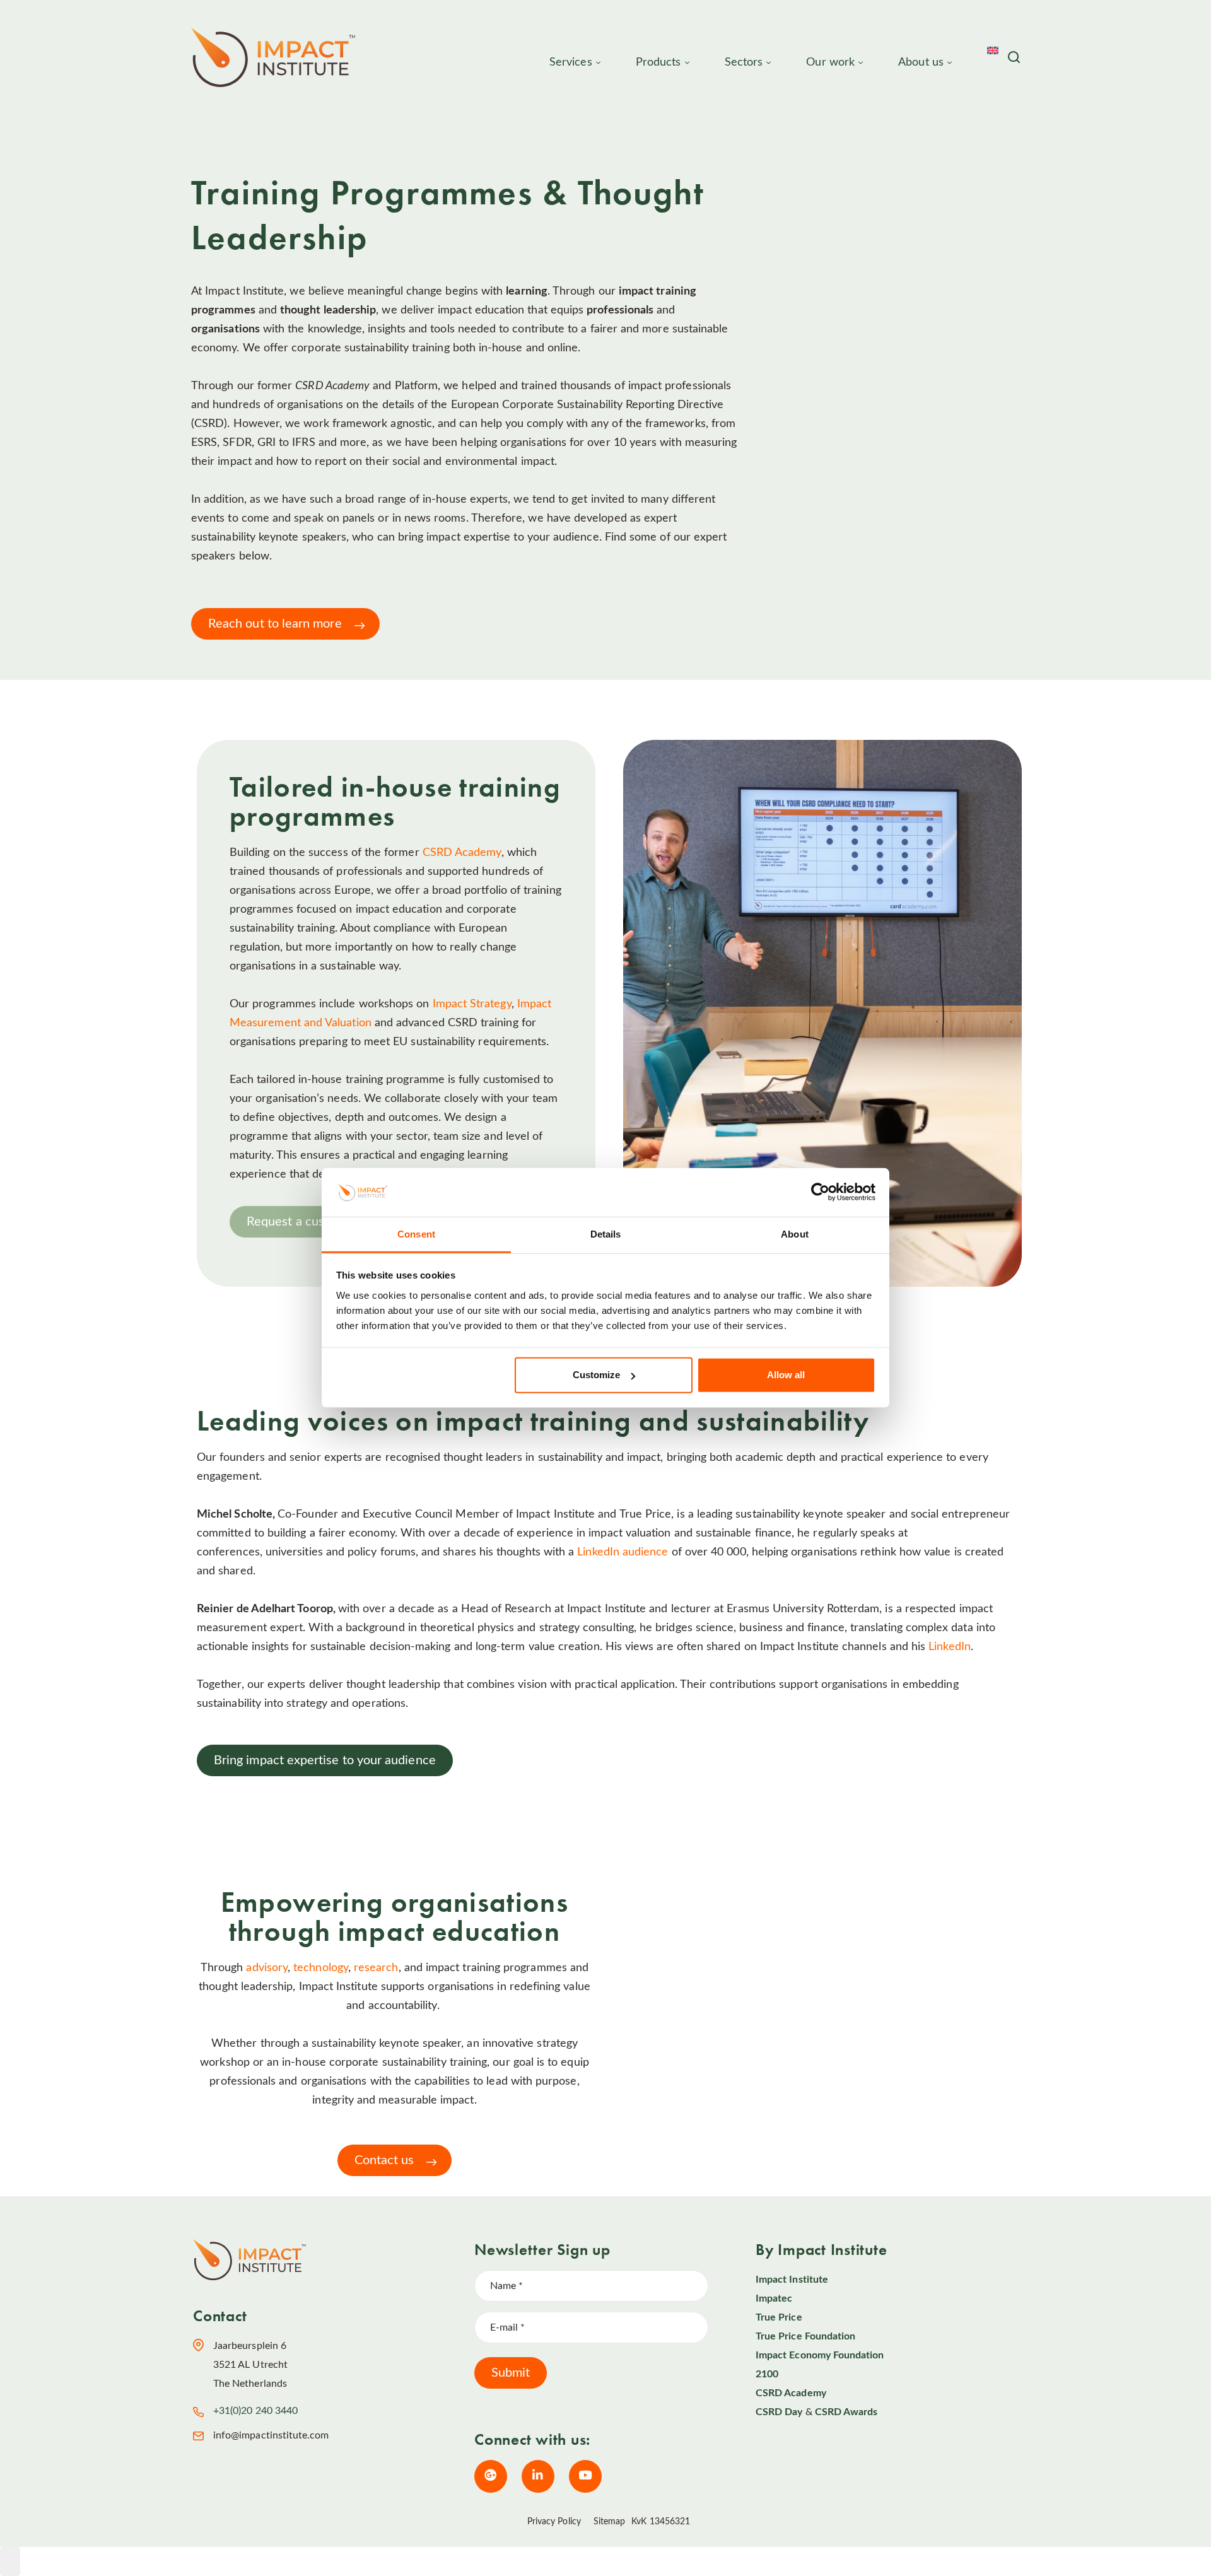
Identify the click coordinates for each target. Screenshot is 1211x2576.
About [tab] (795, 1234)
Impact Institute (792, 2280)
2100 (767, 2374)
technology (321, 1968)
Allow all (786, 1375)
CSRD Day (779, 2412)
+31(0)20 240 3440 (255, 2411)
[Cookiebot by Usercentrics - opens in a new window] (820, 1192)
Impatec (774, 2298)
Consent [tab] (416, 1234)
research (376, 1968)
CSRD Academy (462, 853)
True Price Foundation (805, 2336)
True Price (779, 2317)
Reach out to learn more (275, 624)
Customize (596, 1375)
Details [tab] (606, 1234)
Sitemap (610, 2522)
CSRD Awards (846, 2412)
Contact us (384, 2160)
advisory (267, 1968)
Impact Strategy (472, 1004)
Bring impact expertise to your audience (325, 1760)
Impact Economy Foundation (820, 2355)
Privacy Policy (554, 2522)
